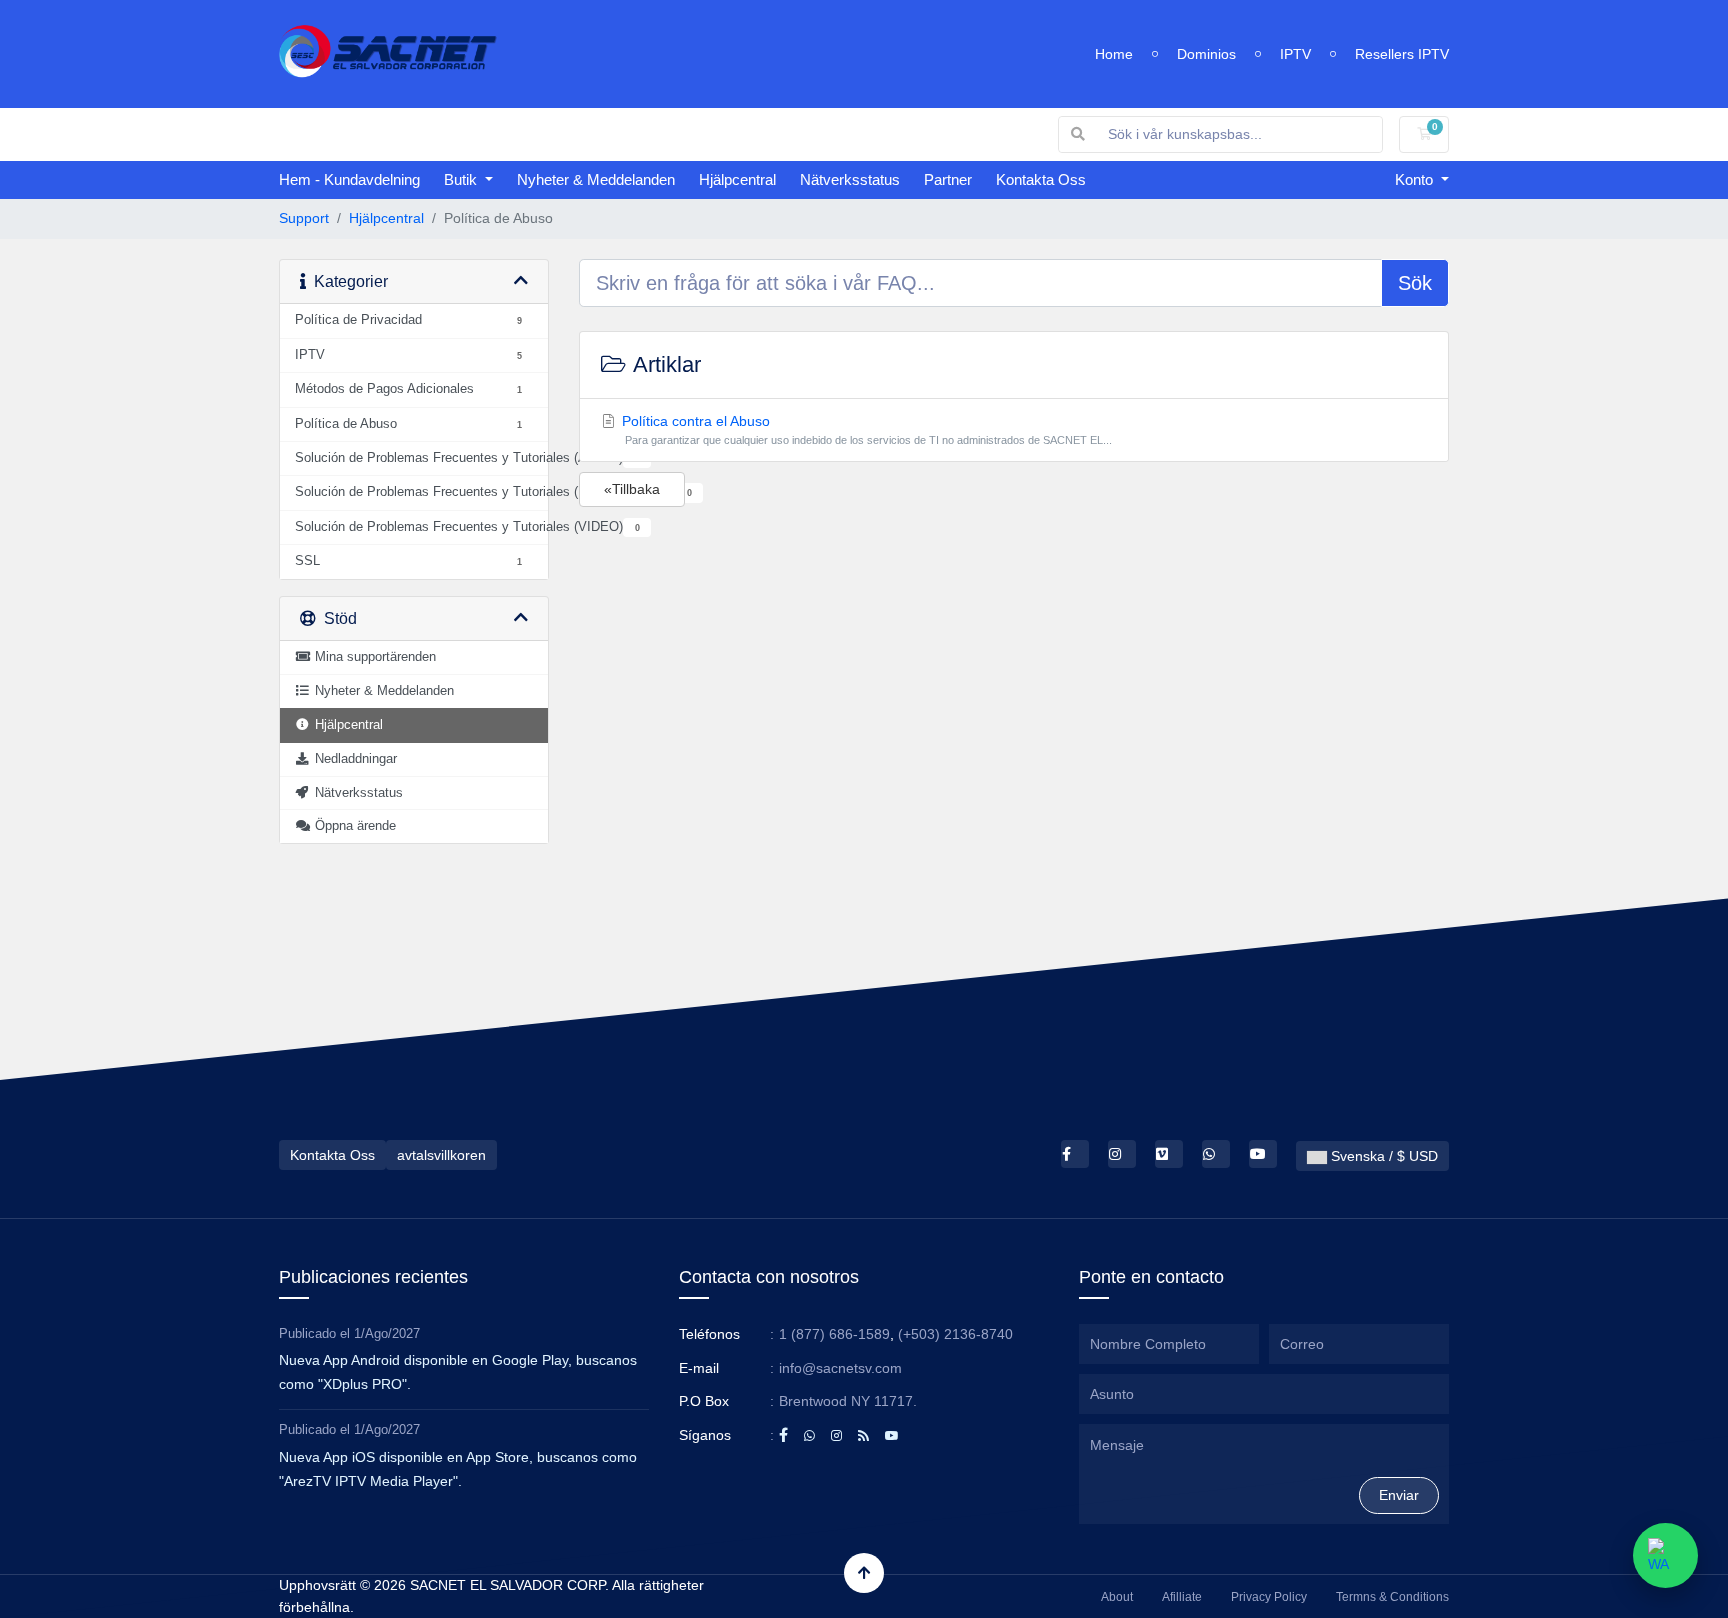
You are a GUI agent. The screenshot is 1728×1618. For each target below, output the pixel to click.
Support (304, 218)
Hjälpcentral (737, 179)
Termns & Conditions (1392, 1597)
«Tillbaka (632, 489)
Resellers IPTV (1402, 54)
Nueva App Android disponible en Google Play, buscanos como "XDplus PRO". (458, 1372)
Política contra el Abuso (865, 429)
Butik (462, 179)
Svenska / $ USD (1382, 1156)
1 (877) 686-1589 (834, 1334)
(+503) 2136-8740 (955, 1334)
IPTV (1295, 54)
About (1117, 1597)
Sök (1415, 283)
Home (1114, 54)
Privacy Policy (1269, 1597)
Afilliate (1182, 1597)
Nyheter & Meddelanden (596, 179)
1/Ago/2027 (387, 1333)
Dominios (1206, 54)
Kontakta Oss (1041, 179)
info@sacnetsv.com (840, 1368)
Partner (948, 179)
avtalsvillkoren (441, 1155)
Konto (1416, 179)
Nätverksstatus (850, 179)
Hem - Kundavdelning (349, 179)
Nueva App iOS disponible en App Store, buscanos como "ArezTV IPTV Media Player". (458, 1469)
